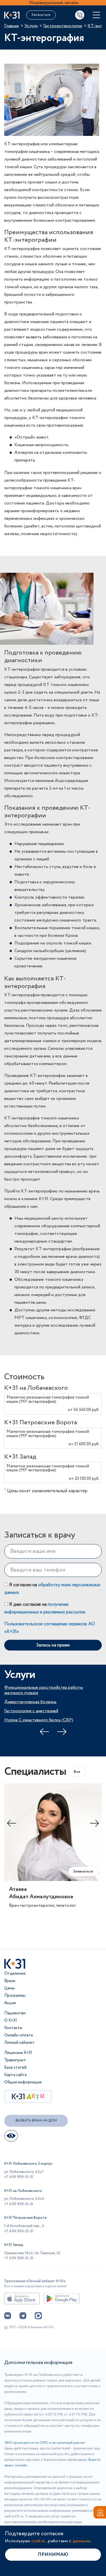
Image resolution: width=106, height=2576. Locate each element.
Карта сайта (15, 2075)
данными (81, 2541)
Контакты (13, 2028)
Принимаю (53, 2555)
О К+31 (11, 2021)
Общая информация (23, 2082)
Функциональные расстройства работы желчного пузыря (44, 1690)
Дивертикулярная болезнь (30, 1702)
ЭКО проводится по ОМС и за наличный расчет (45, 2443)
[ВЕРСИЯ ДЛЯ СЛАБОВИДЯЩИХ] (11, 2136)
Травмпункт (15, 2060)
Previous (44, 1732)
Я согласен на (52, 1589)
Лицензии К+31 (18, 2053)
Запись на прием (53, 1645)
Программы (15, 1996)
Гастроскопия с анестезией (31, 1711)
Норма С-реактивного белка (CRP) (39, 1720)
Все (77, 1772)
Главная (11, 26)
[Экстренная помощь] (98, 2513)
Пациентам (15, 2013)
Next (62, 1732)
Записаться (41, 15)
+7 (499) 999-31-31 (80, 15)
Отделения (15, 1974)
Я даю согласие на (45, 1608)
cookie (38, 2541)
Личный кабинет (19, 2043)
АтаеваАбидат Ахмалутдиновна (41, 1893)
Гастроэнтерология (63, 26)
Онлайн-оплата (19, 2035)
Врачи (10, 1981)
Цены (9, 1988)
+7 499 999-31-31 (19, 2177)
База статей (15, 2068)
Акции (10, 2003)
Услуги (31, 26)
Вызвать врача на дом (36, 2121)
